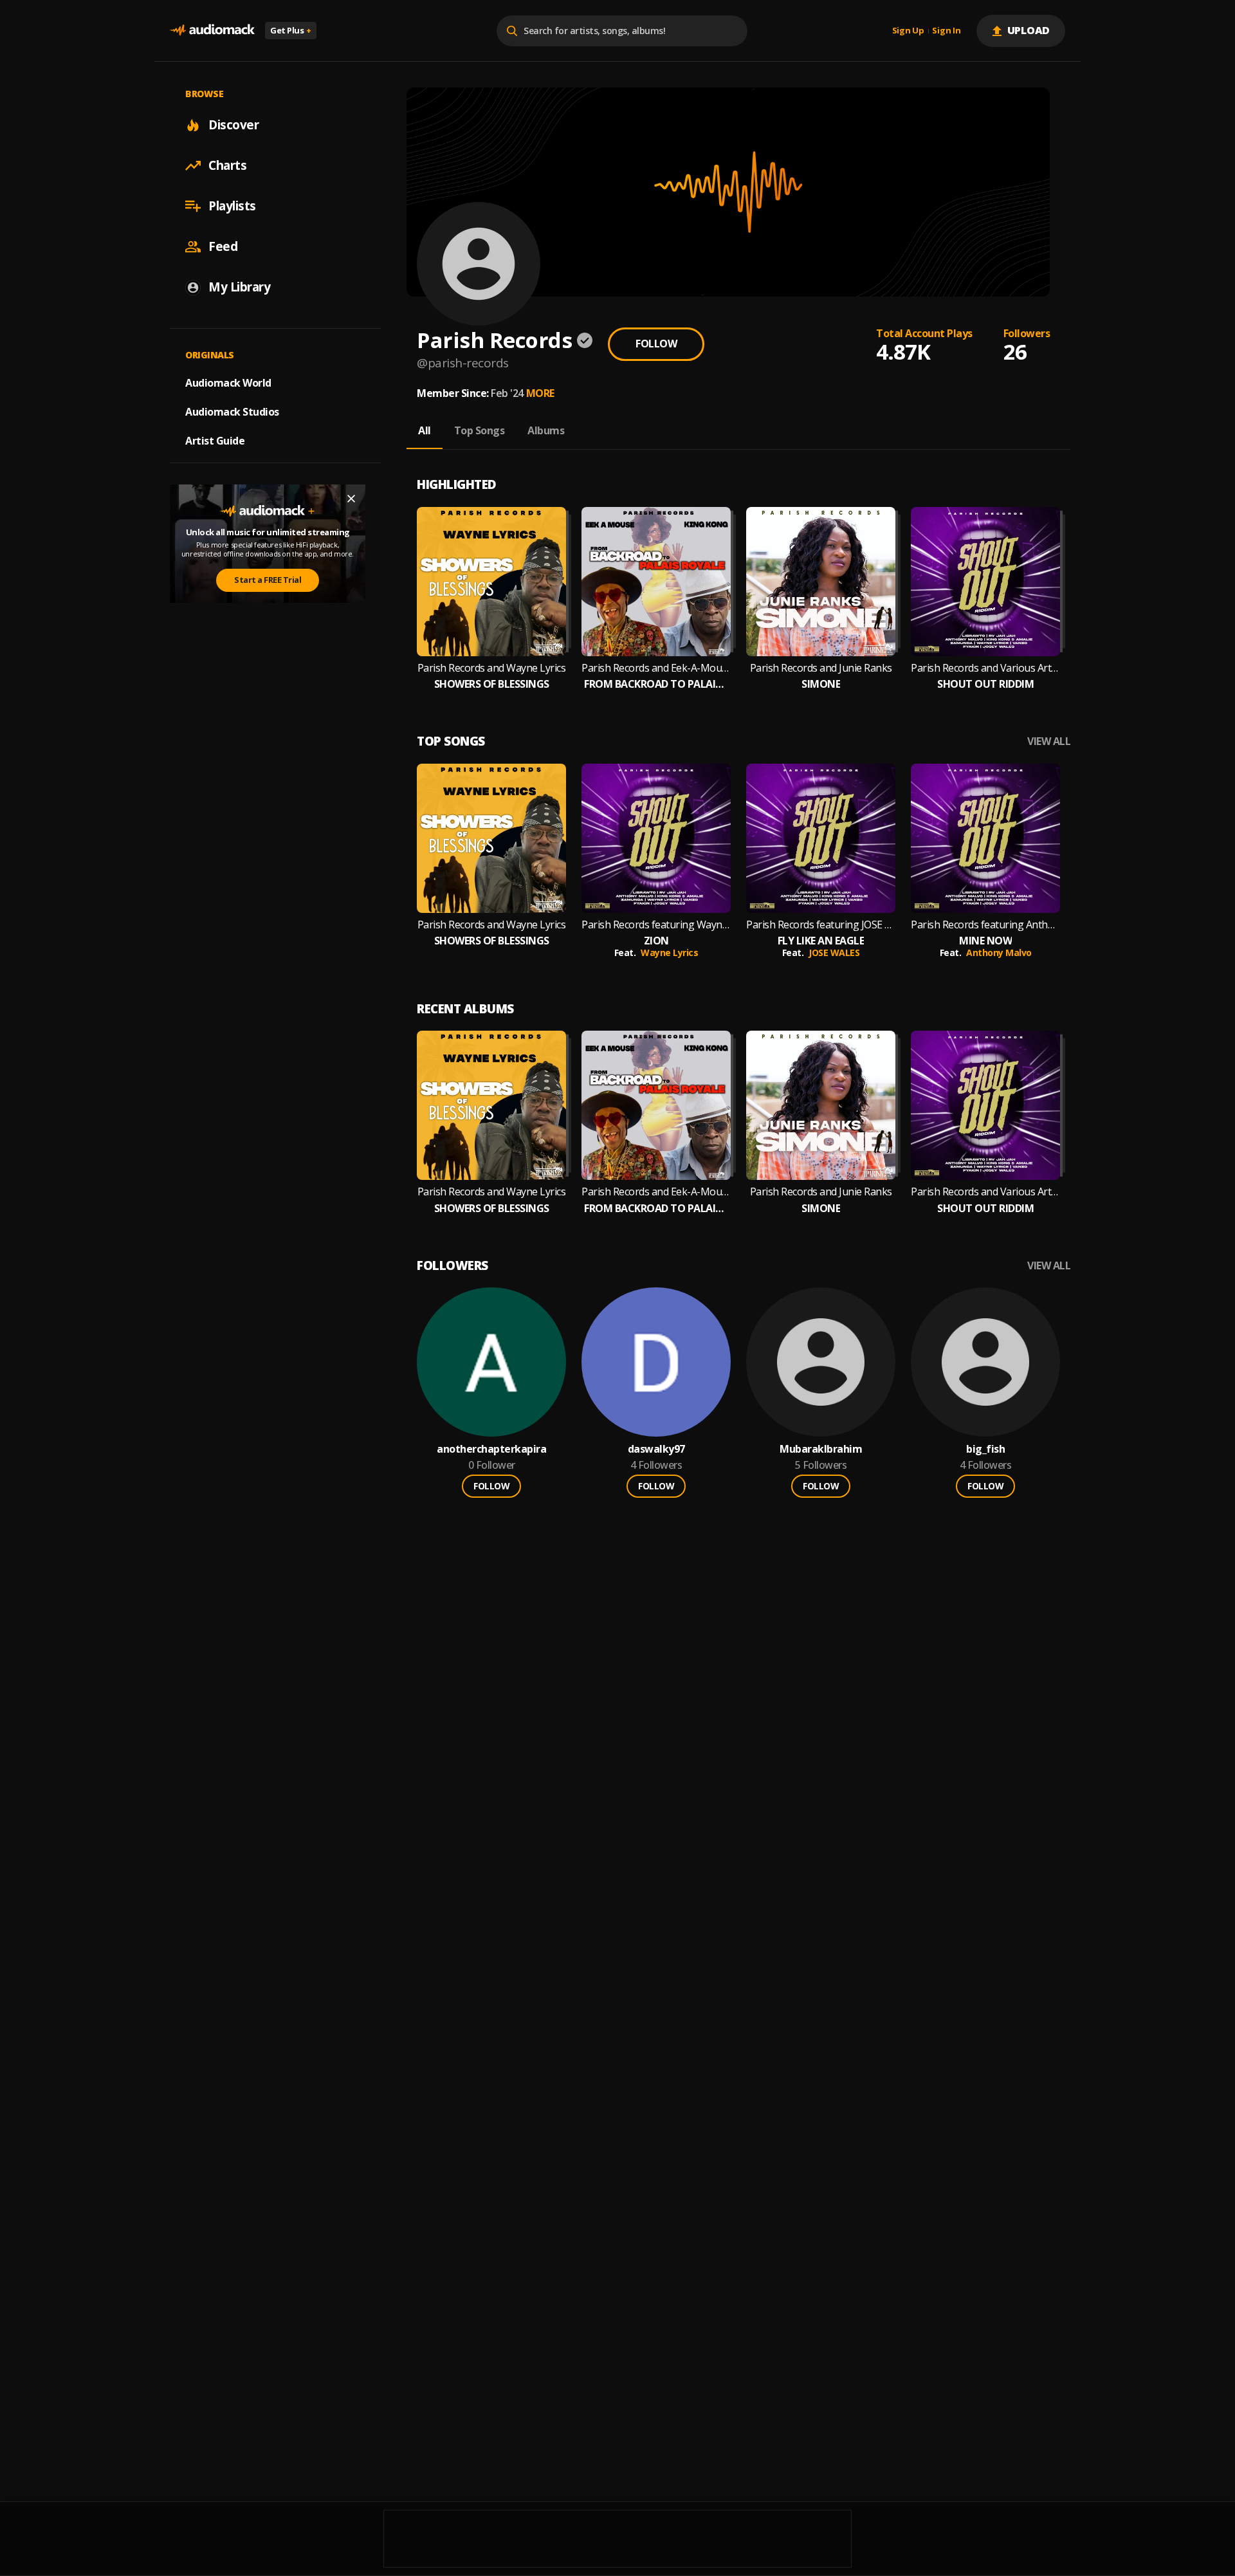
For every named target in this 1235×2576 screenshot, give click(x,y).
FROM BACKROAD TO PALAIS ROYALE (656, 684)
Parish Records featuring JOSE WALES (821, 925)
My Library (239, 287)
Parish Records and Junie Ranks (821, 668)
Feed (223, 246)
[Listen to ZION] (656, 838)
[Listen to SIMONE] (821, 582)
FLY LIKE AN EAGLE (821, 941)
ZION (656, 941)
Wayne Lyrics (669, 952)
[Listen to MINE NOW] (985, 838)
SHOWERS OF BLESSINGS (492, 684)
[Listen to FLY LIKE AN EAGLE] (821, 838)
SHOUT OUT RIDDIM (985, 684)
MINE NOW (985, 941)
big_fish (985, 1449)
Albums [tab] (546, 430)
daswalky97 (656, 1449)
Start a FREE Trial (268, 580)
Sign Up (908, 31)
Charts (227, 165)
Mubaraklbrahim (821, 1449)
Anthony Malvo (999, 952)
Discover (233, 125)
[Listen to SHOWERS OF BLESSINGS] (491, 582)
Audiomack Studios (232, 412)
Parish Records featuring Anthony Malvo (985, 925)
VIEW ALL (1049, 741)
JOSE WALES (834, 952)
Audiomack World (228, 383)
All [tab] (425, 430)
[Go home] (212, 31)
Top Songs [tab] (480, 430)
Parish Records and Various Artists (985, 668)
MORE (540, 393)
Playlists (232, 206)
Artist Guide (215, 441)
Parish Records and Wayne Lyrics (492, 668)
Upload (1029, 30)
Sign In (946, 31)
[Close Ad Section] (351, 499)
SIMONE (821, 684)
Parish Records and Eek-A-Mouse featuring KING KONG (656, 668)
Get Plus (291, 30)
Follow (656, 344)
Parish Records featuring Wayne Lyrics (656, 925)
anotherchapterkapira (491, 1449)
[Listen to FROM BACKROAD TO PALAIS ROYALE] (656, 582)
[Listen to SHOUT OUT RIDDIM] (985, 582)
